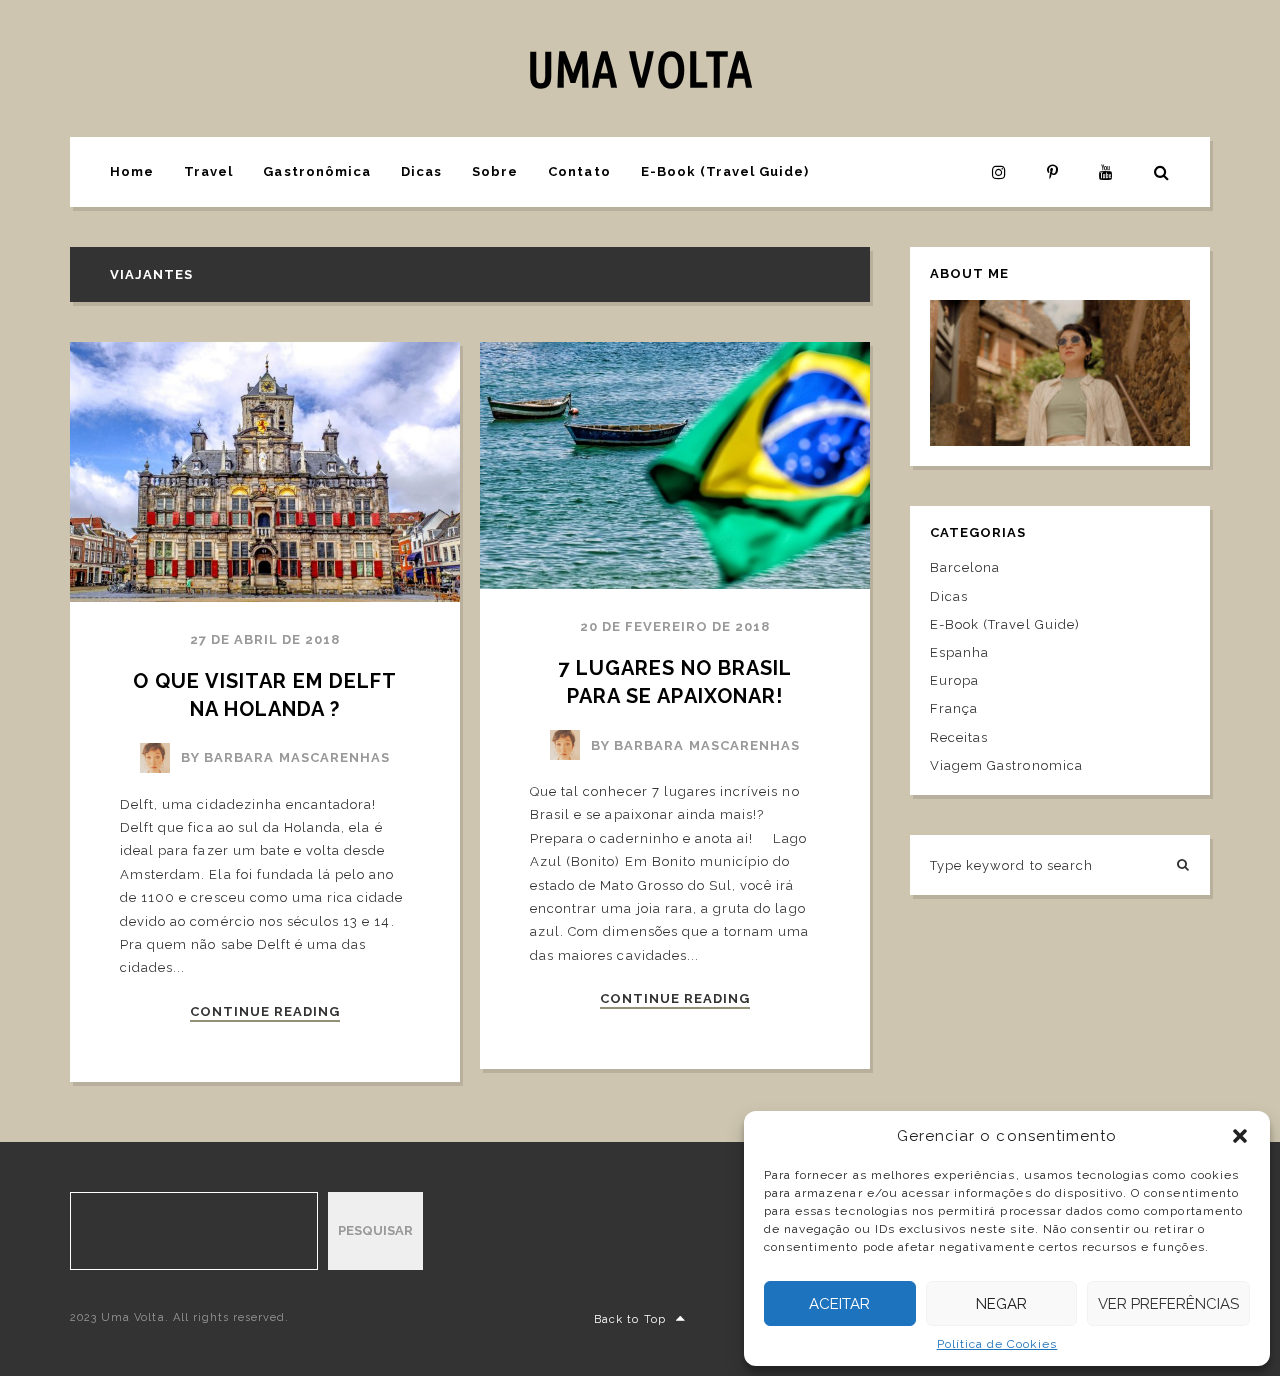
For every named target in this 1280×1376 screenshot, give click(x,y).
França (954, 708)
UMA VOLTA (639, 68)
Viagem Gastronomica (1006, 765)
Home (132, 171)
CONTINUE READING (265, 1012)
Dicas (421, 171)
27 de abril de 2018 (265, 639)
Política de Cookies (997, 1344)
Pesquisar (375, 1230)
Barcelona (965, 567)
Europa (954, 680)
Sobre (495, 171)
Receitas (959, 737)
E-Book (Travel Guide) (725, 171)
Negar (1001, 1304)
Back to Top (629, 1319)
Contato (579, 171)
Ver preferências (1168, 1304)
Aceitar (839, 1304)
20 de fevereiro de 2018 (675, 626)
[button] (1240, 1136)
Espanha (959, 652)
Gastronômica (316, 171)
